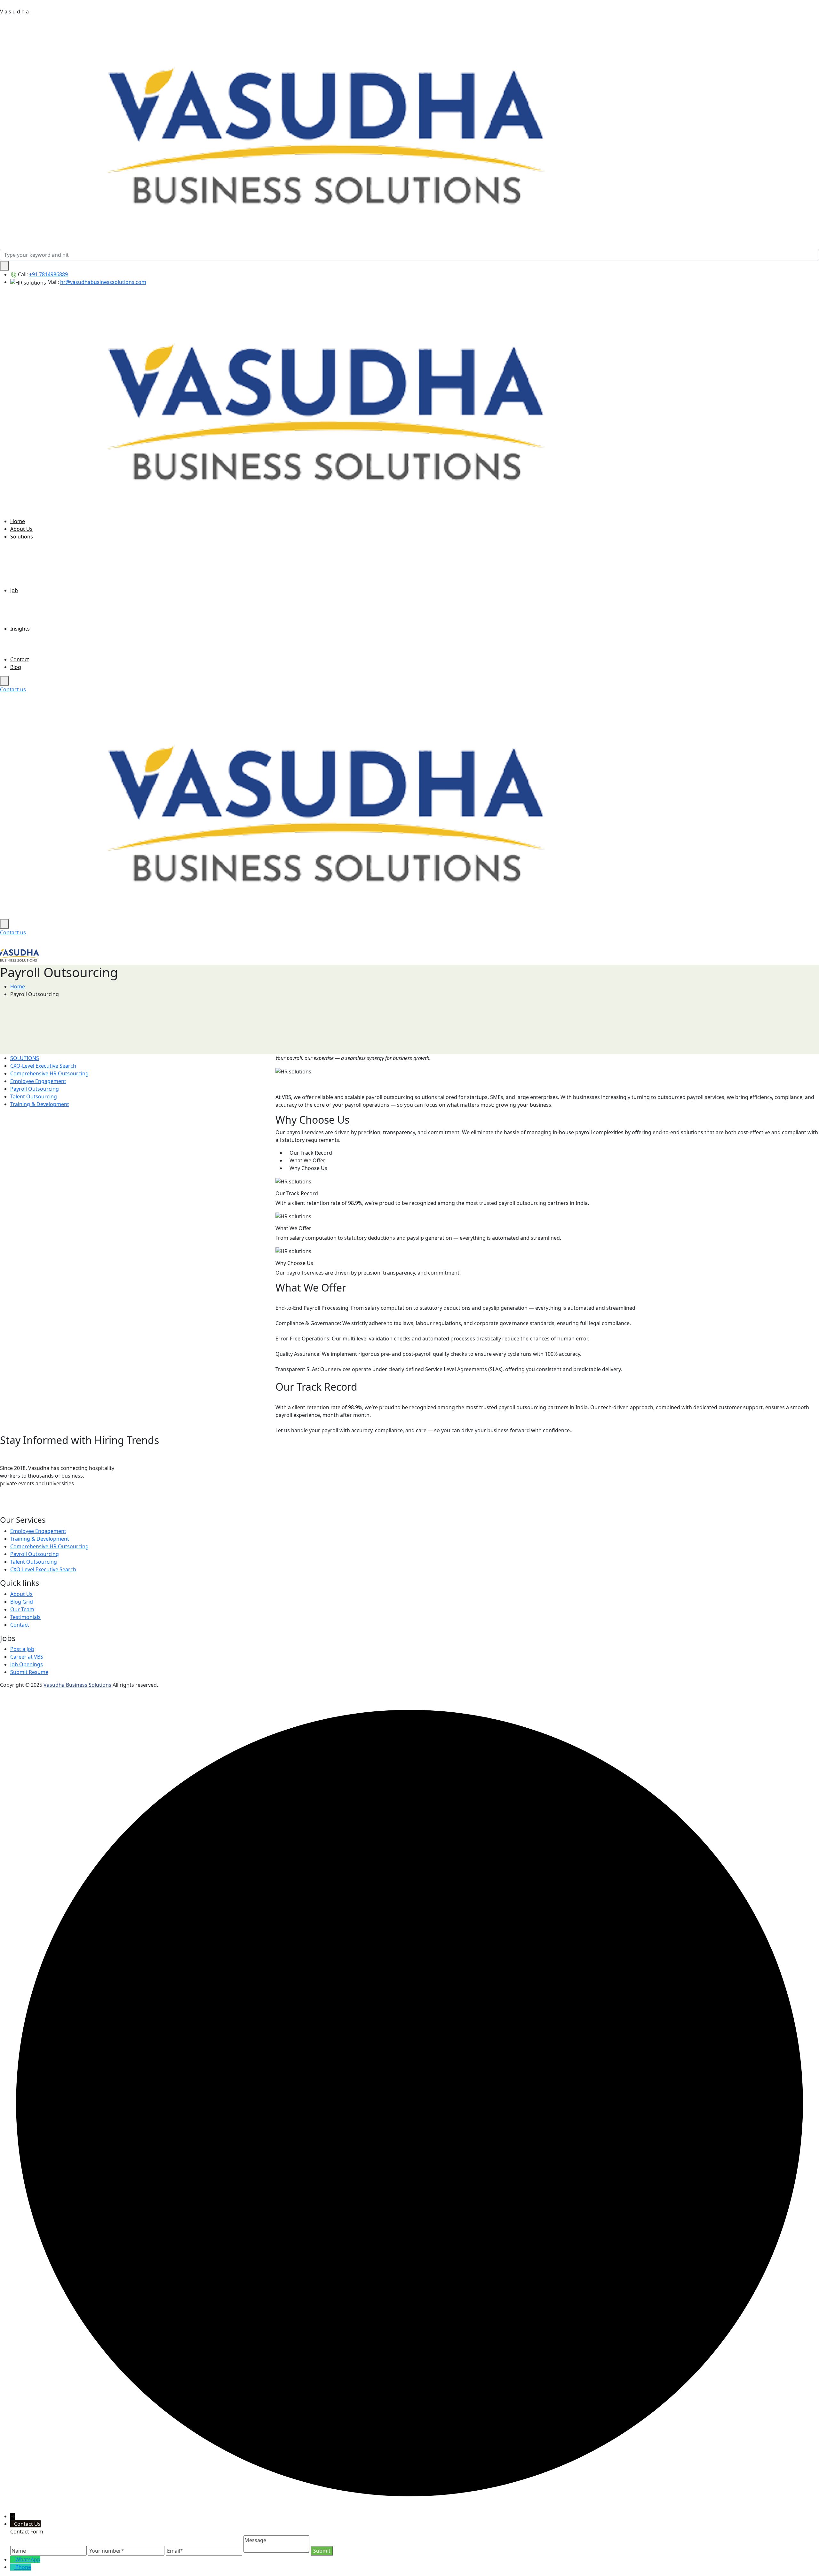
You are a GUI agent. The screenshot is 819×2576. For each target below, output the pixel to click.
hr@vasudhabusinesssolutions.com (103, 282)
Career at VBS (27, 1657)
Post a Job (22, 1649)
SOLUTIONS (25, 1058)
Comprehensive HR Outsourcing (49, 1073)
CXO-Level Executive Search (43, 1066)
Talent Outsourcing (34, 1096)
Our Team (22, 1609)
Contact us (13, 689)
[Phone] (13, 2567)
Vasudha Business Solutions (77, 1685)
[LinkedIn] (4, 1508)
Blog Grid (22, 1602)
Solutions (22, 537)
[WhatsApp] (15, 1508)
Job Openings (27, 1664)
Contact (20, 659)
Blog (16, 667)
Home (18, 521)
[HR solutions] (326, 125)
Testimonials (25, 1617)
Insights (20, 629)
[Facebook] (26, 1508)
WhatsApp (28, 2559)
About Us (21, 529)
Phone (23, 2567)
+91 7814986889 (48, 274)
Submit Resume (29, 1672)
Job (14, 590)
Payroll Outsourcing (35, 1089)
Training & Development (40, 1104)
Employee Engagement (38, 1081)
